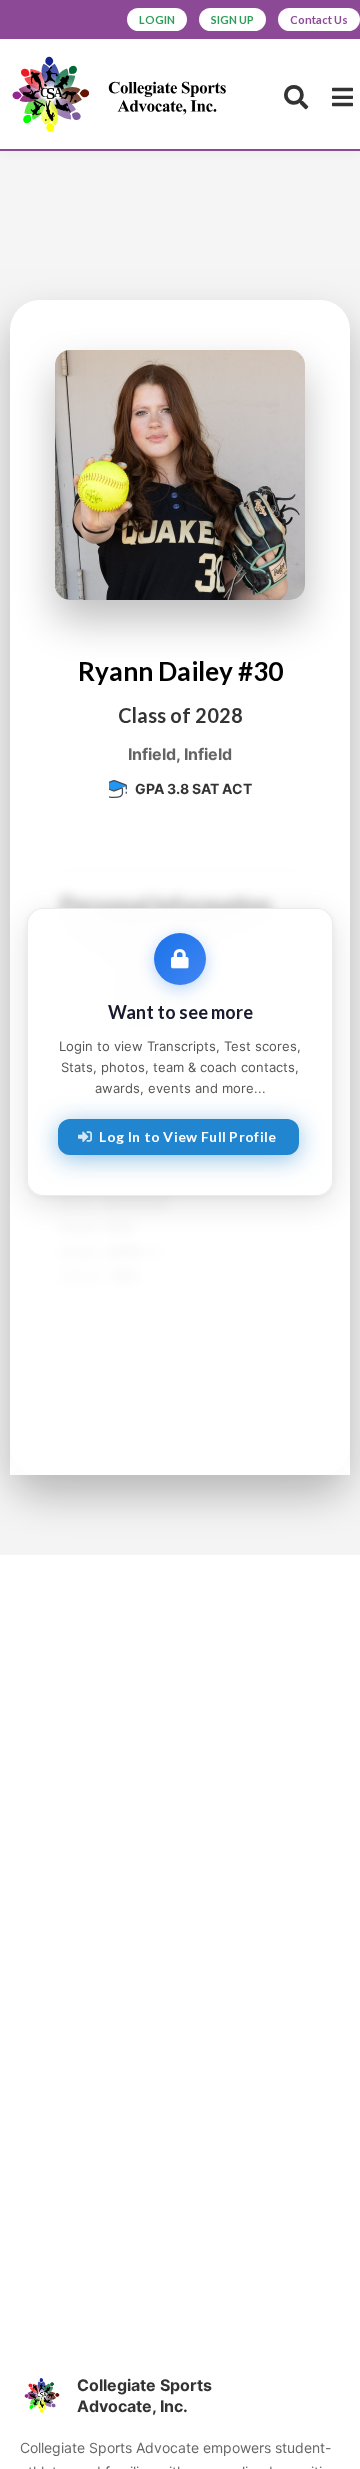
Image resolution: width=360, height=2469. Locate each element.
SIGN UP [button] (232, 19)
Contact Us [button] (319, 19)
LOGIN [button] (157, 19)
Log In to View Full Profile (187, 1136)
